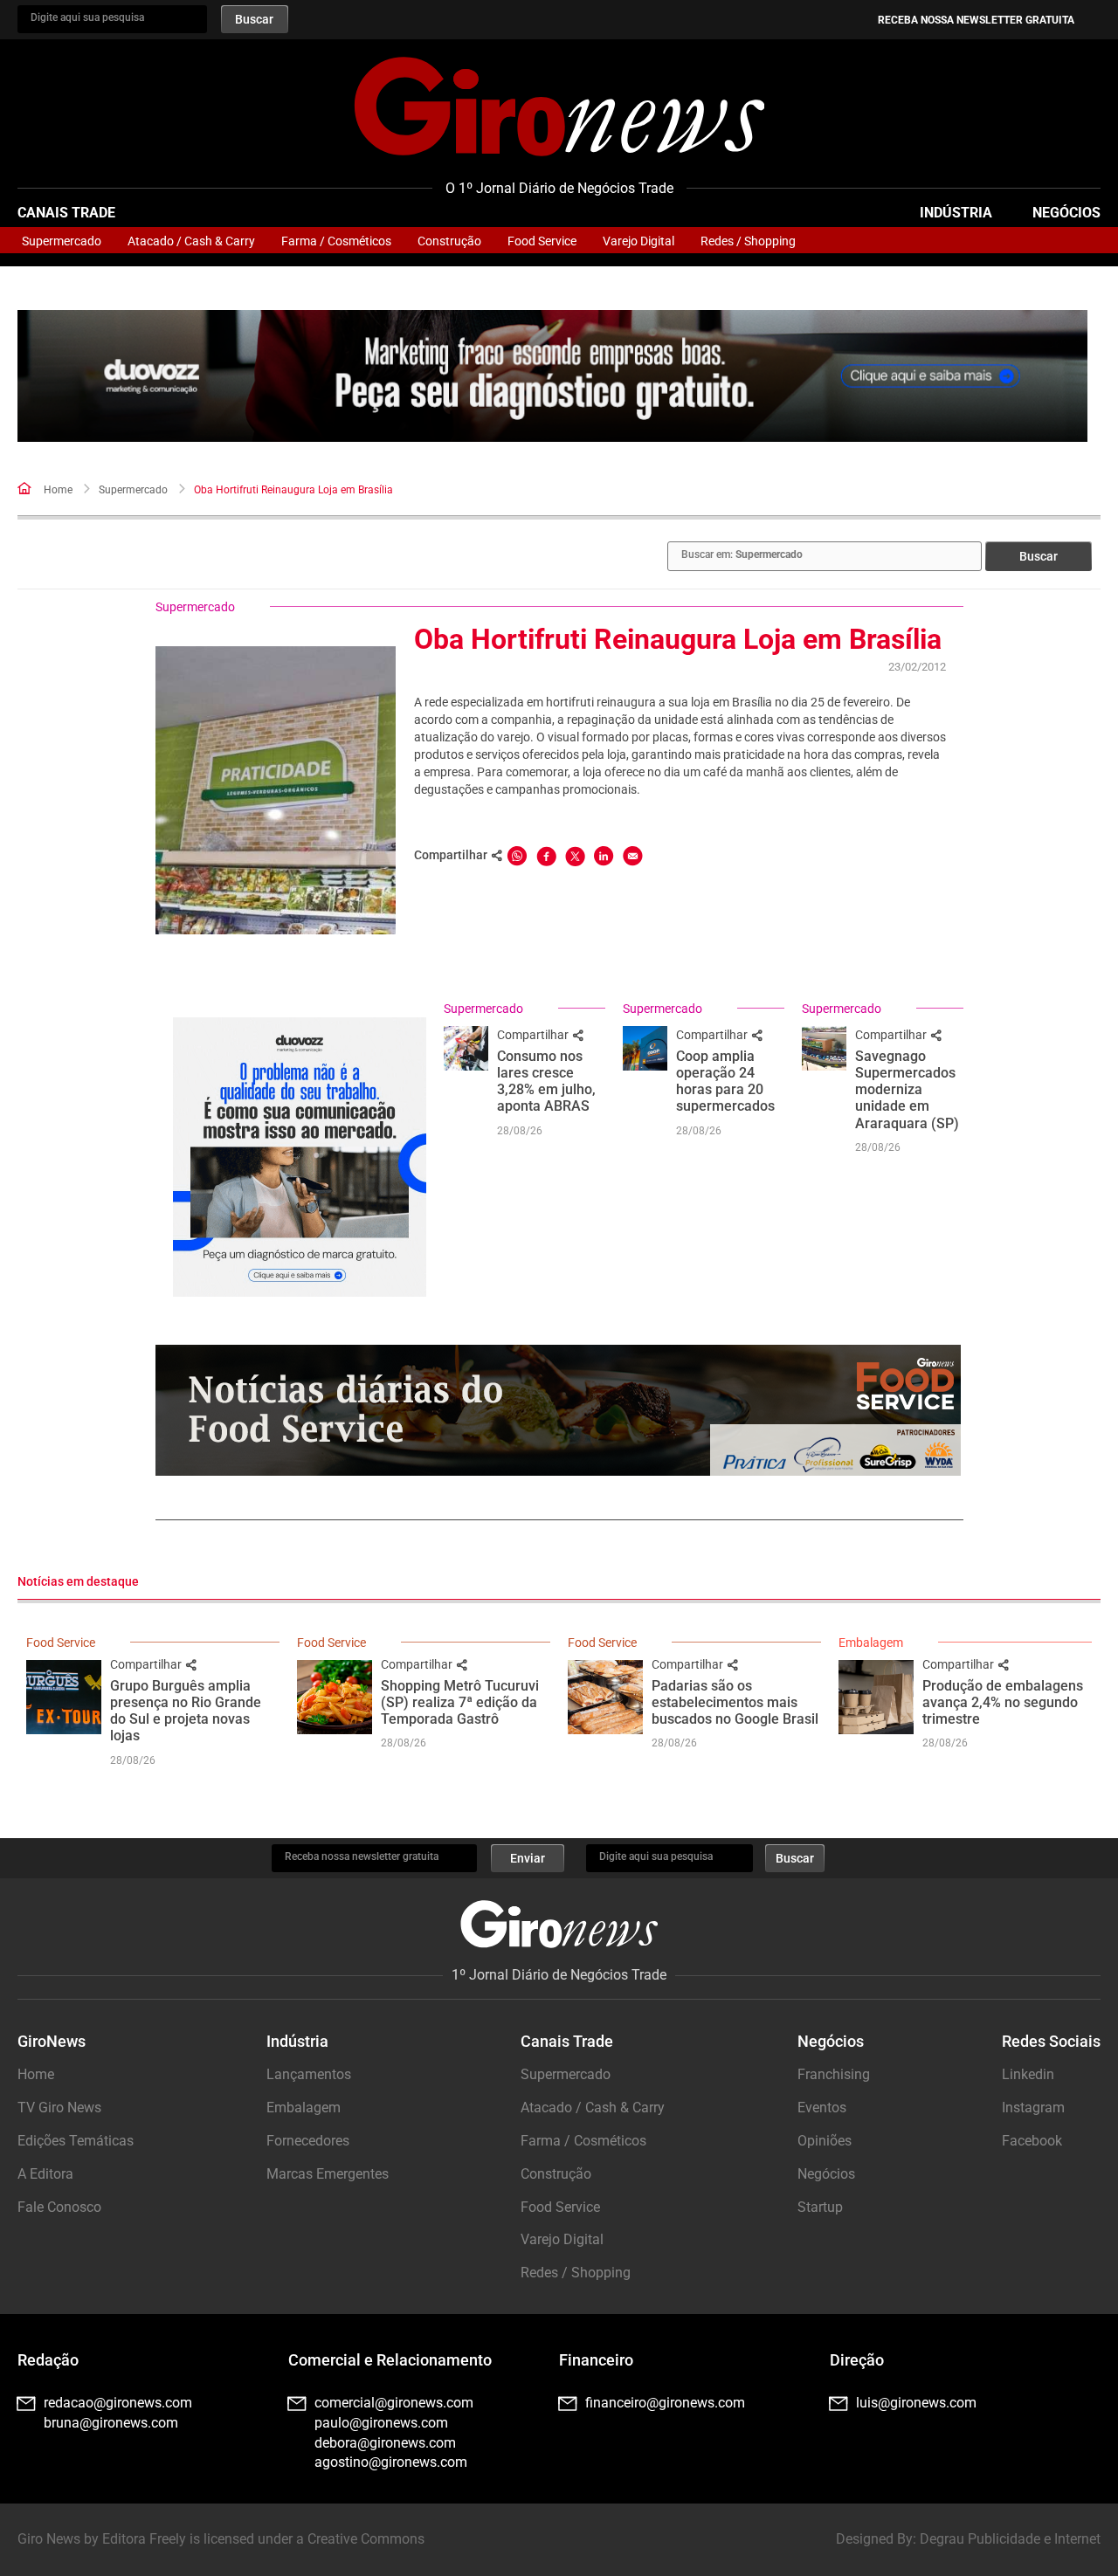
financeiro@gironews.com (665, 2403)
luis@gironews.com (916, 2403)
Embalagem (871, 1643)
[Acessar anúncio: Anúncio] (552, 376)
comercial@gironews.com (394, 2403)
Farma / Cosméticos (336, 241)
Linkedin (1028, 2074)
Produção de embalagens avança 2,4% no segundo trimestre (1003, 1702)
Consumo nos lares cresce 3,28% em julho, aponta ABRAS (546, 1081)
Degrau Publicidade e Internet (1010, 2539)
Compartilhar (534, 1035)
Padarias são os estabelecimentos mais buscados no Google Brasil (735, 1702)
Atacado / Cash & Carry (191, 241)
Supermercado (62, 241)
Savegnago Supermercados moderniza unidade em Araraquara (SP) (907, 1090)
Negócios (1066, 213)
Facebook (1032, 2141)
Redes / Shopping (748, 241)
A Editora (45, 2174)
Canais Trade (66, 213)
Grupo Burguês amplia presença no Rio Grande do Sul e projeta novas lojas (186, 1711)
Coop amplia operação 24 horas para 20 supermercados (725, 1081)
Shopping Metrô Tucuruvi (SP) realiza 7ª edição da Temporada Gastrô (460, 1702)
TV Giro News (59, 2108)
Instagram (1033, 2108)
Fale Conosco (59, 2207)
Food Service (542, 241)
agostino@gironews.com (391, 2462)
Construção (449, 241)
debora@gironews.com (385, 2443)
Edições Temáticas (76, 2141)
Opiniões (825, 2141)
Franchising (834, 2074)
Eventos (822, 2108)
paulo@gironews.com (381, 2423)
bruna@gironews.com (111, 2423)
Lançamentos (309, 2074)
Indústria (956, 213)
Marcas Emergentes (328, 2174)
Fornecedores (308, 2141)
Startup (820, 2207)
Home (58, 490)
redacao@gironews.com (118, 2403)
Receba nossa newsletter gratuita (976, 20)
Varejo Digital (638, 241)
